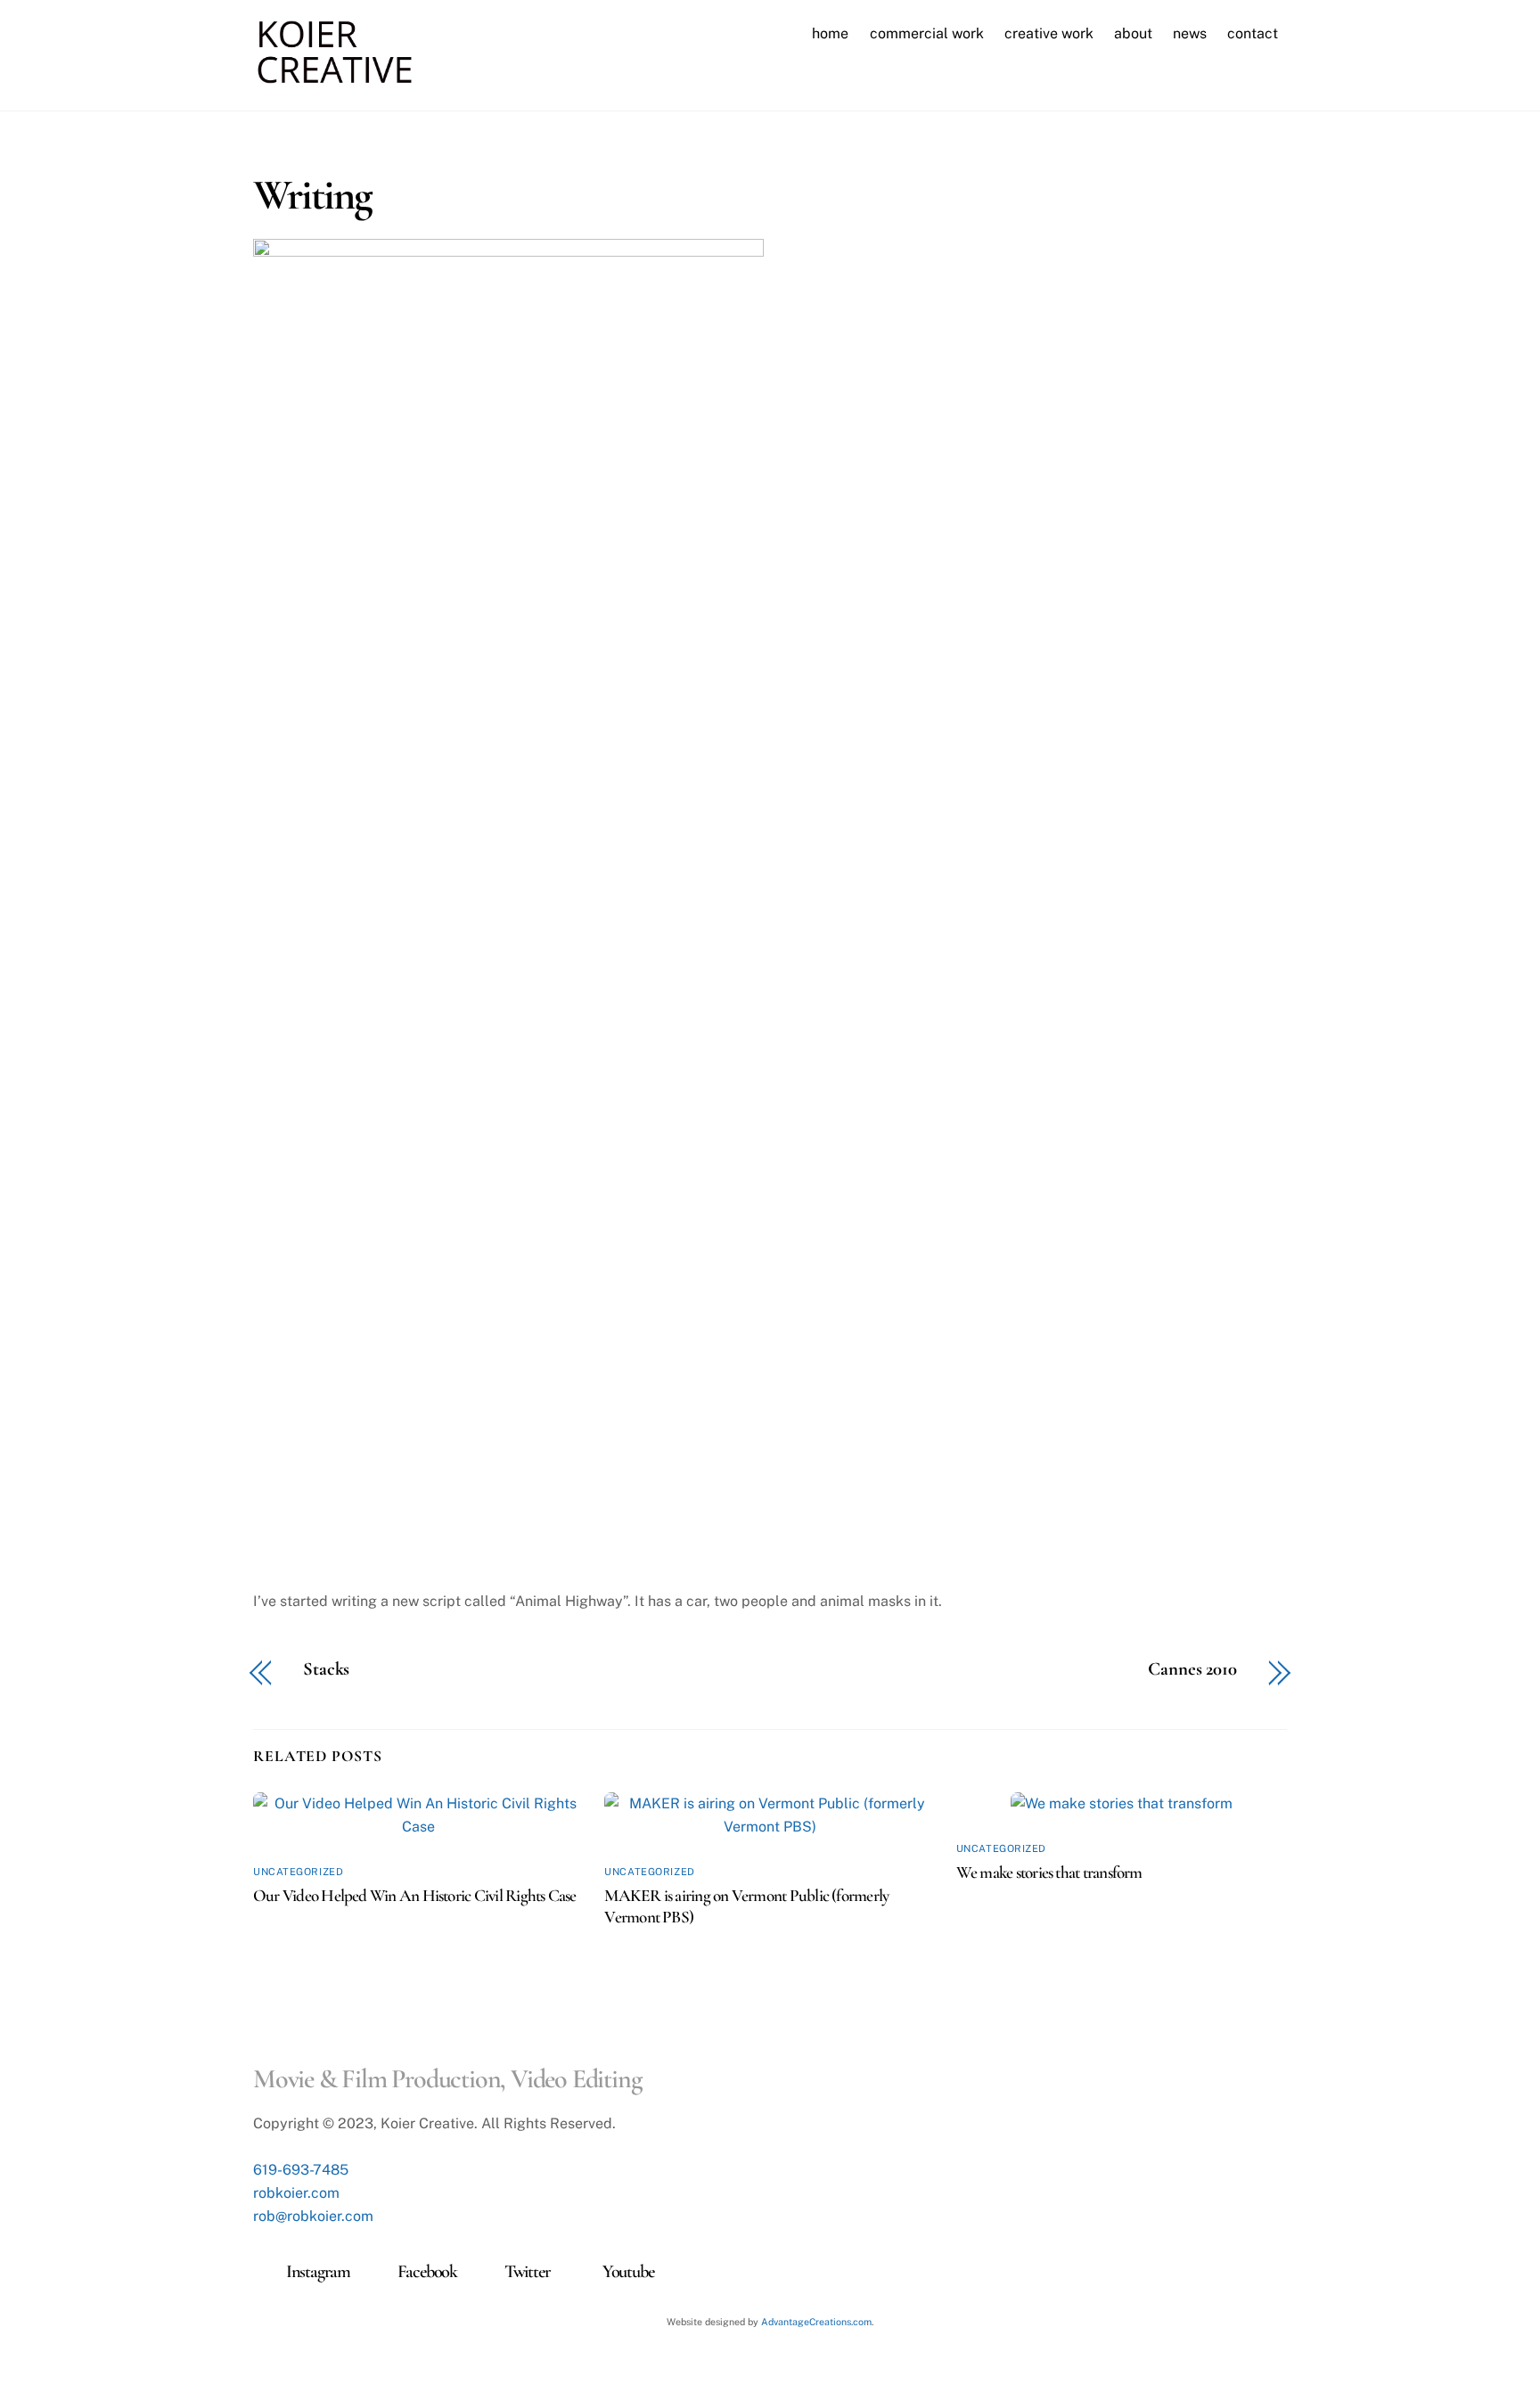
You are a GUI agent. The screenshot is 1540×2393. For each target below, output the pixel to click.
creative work (1049, 33)
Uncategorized (298, 1872)
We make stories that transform (1049, 1873)
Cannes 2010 (1192, 1670)
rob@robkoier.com (313, 2216)
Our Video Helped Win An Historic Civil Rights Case (415, 1896)
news (1190, 33)
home (830, 33)
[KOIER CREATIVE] (335, 77)
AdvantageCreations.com (816, 2322)
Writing (313, 195)
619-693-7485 (301, 2170)
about (1133, 33)
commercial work (927, 33)
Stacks (326, 1670)
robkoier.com (296, 2193)
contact (1253, 33)
